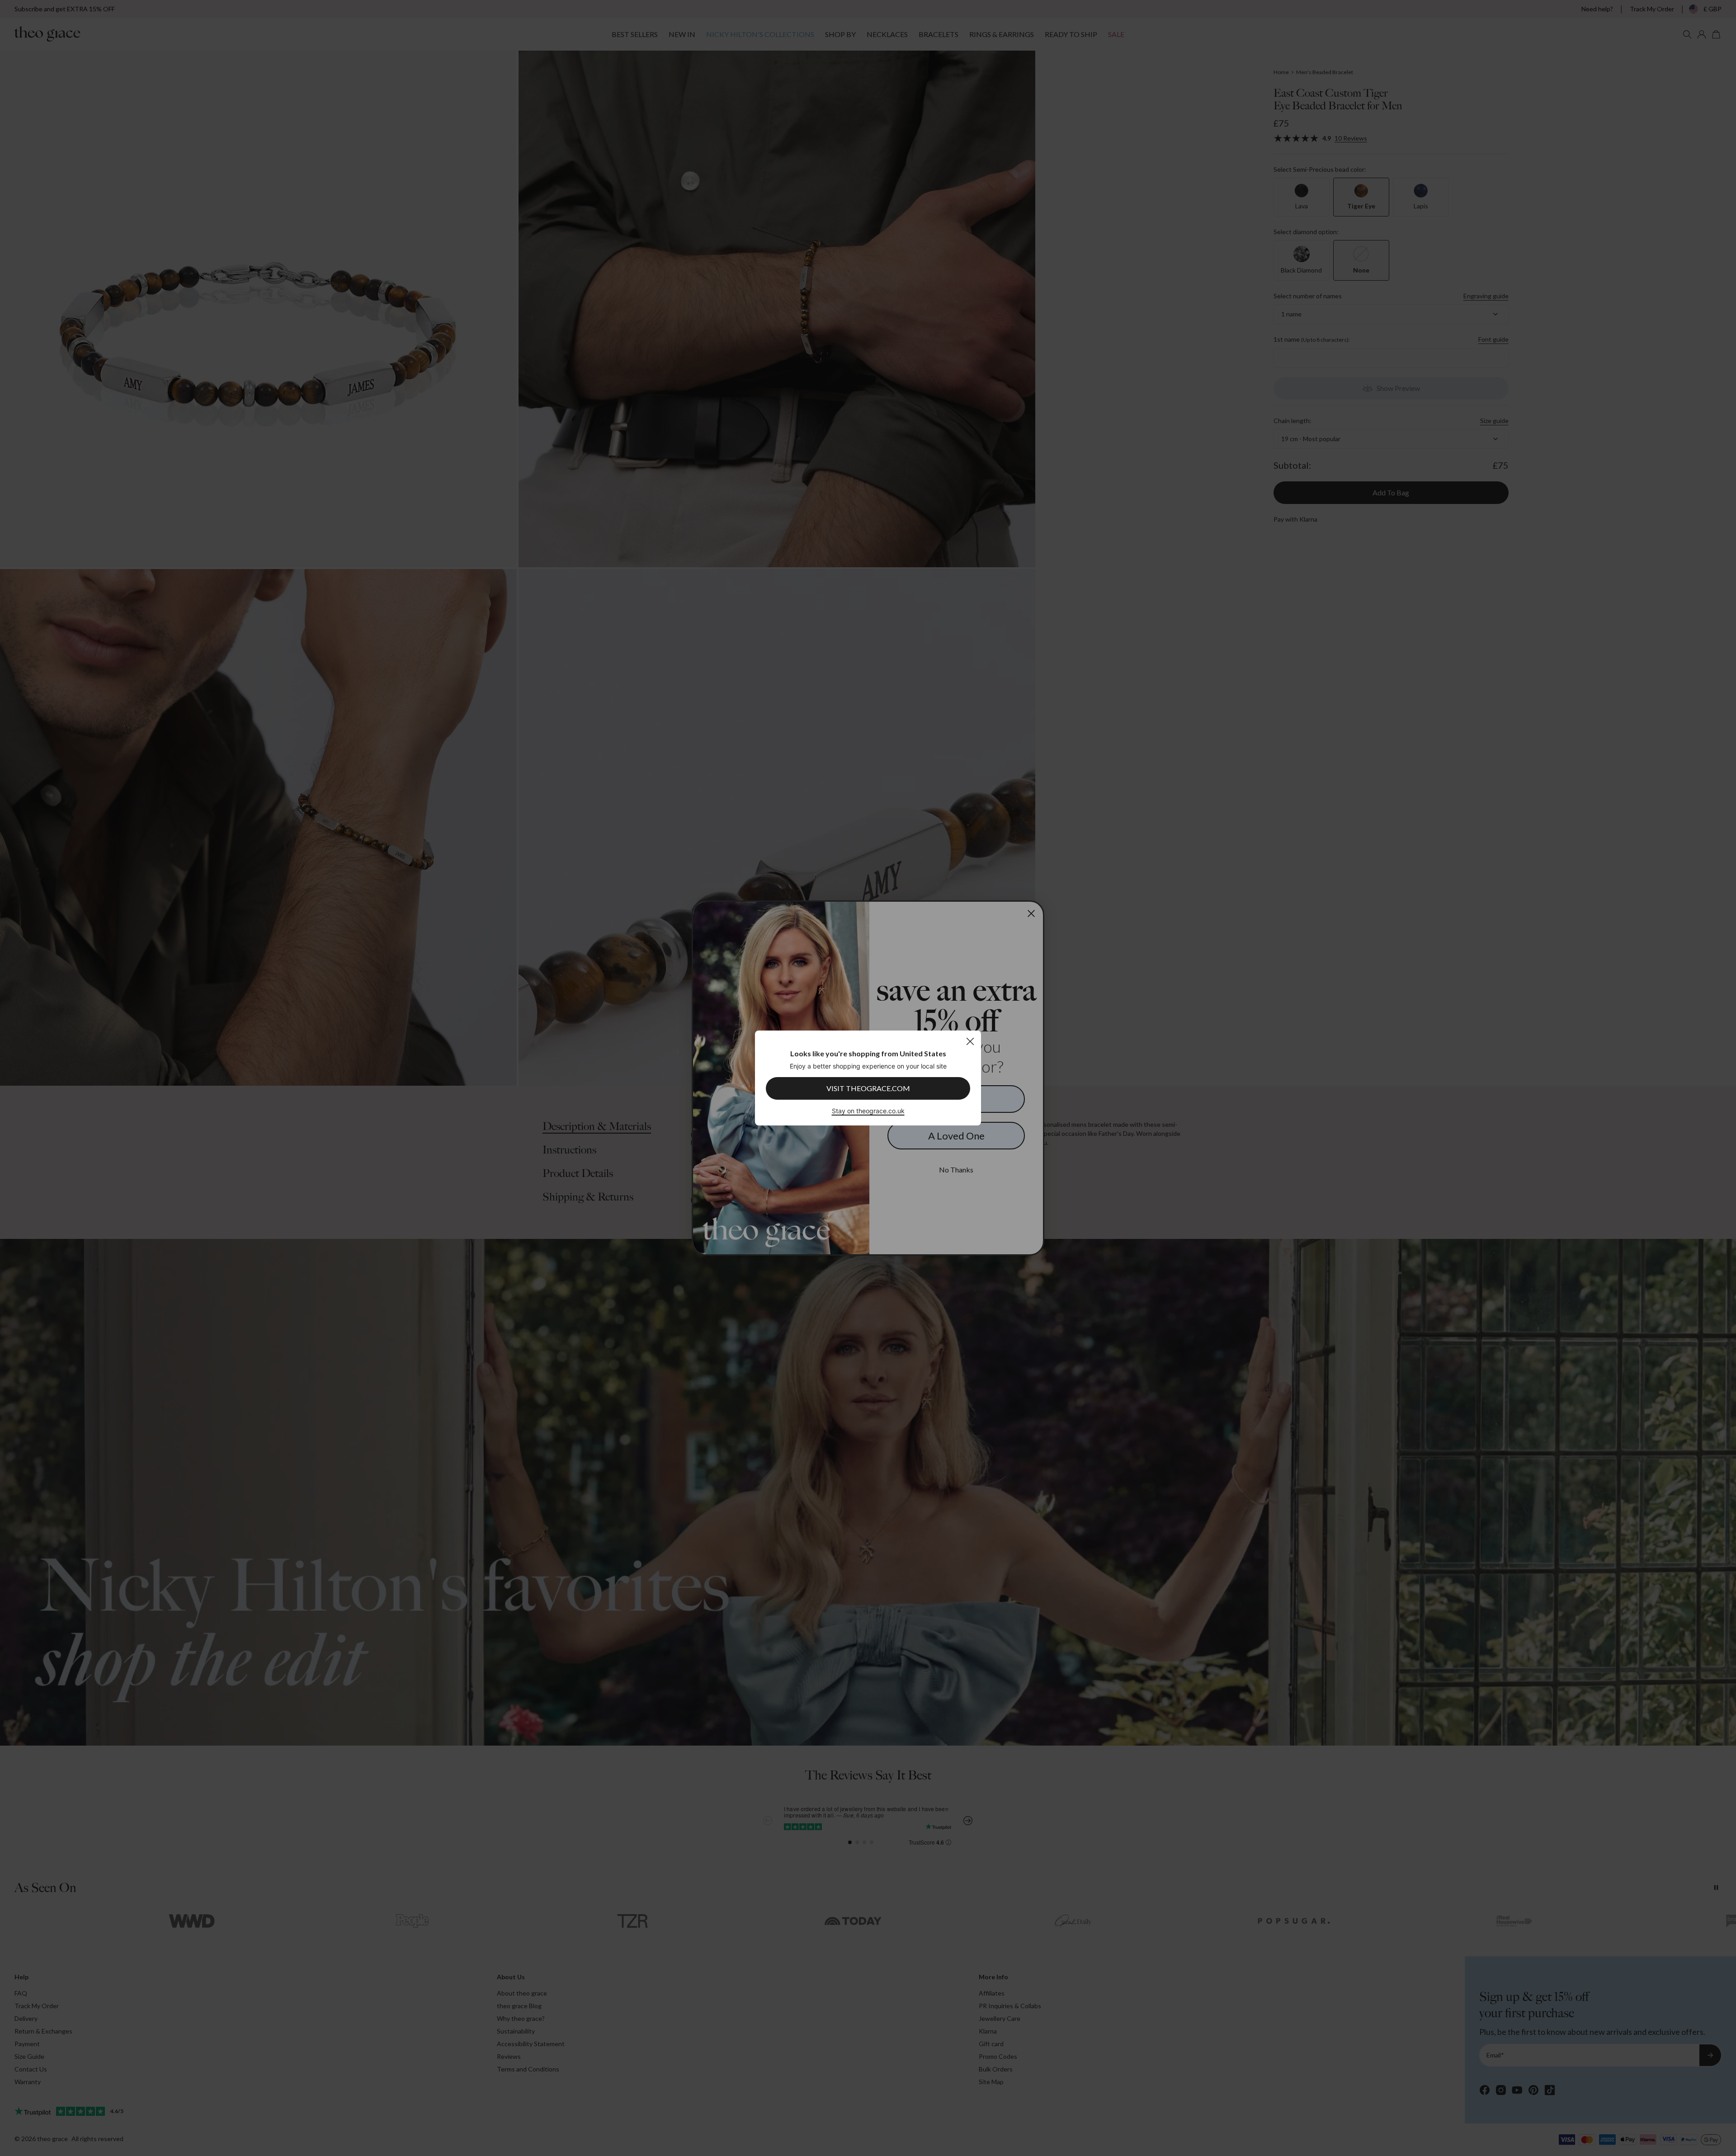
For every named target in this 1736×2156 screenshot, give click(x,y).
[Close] (970, 1041)
